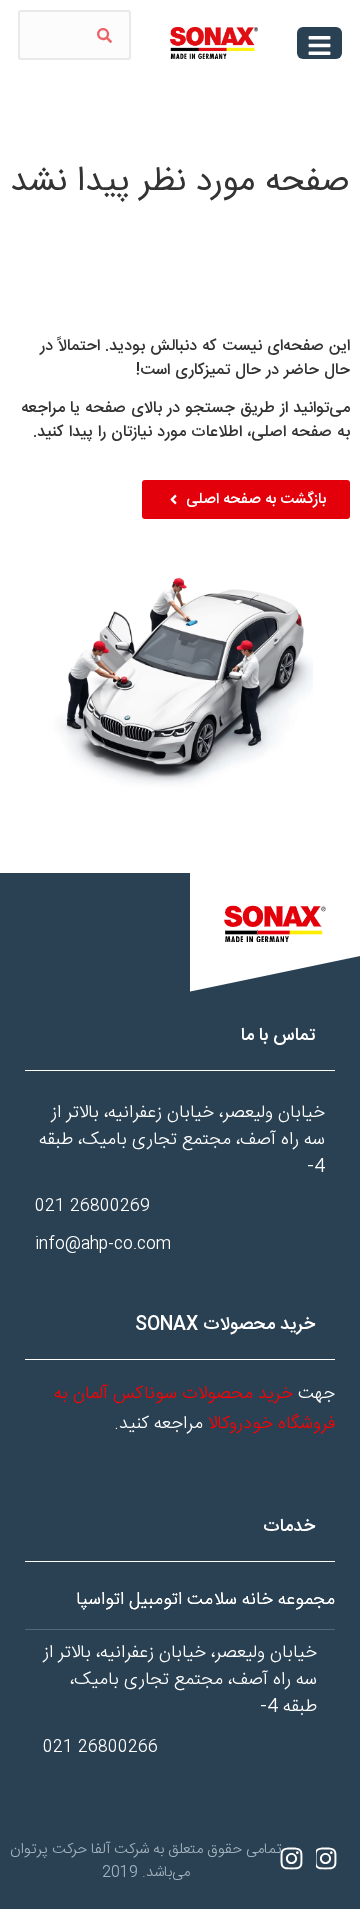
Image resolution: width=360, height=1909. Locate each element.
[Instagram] (325, 1859)
